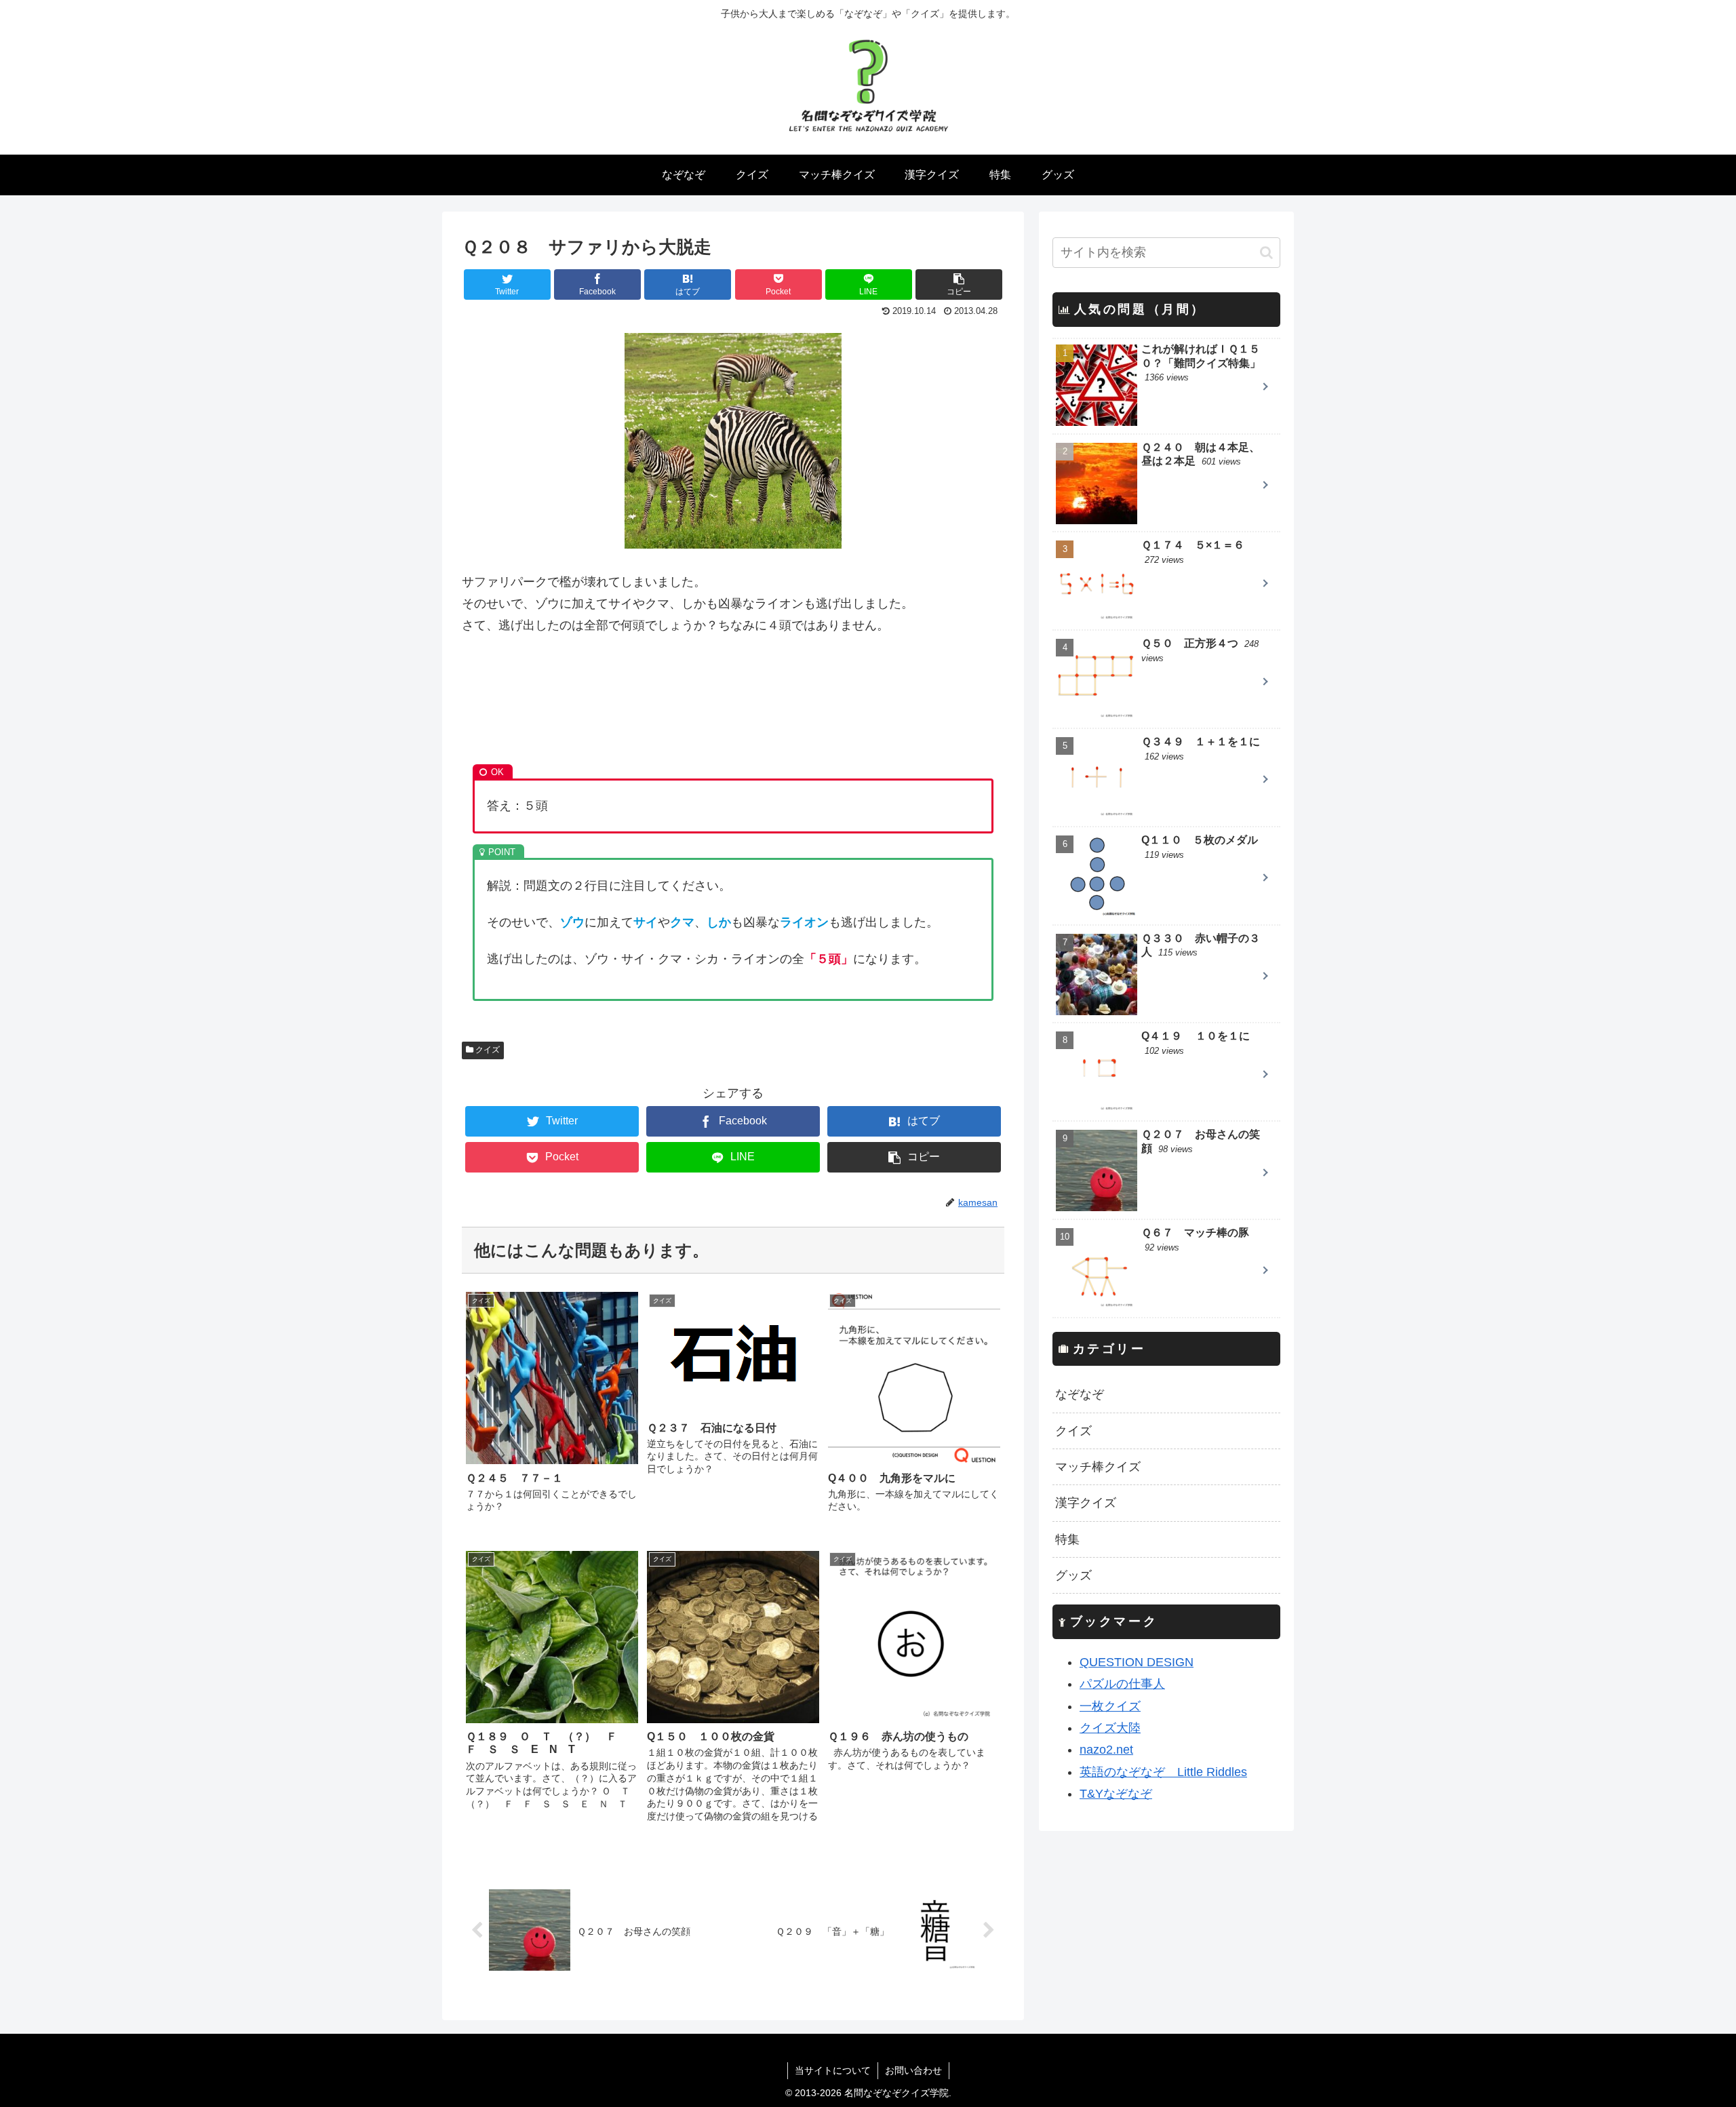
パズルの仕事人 (1122, 1684)
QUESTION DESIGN (1137, 1662)
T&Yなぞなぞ (1116, 1794)
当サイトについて (833, 2070)
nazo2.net (1106, 1750)
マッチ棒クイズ (1098, 1467)
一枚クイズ (1110, 1706)
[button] (1266, 253)
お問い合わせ (913, 2070)
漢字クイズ (1086, 1503)
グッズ (1073, 1575)
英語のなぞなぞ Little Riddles (1163, 1772)
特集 (1067, 1539)
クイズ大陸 (1110, 1728)
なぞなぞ (1080, 1394)
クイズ (487, 1050)
